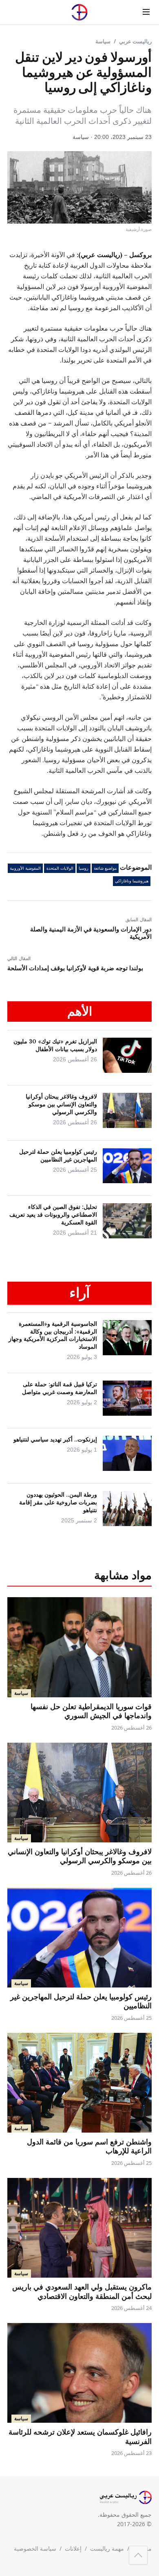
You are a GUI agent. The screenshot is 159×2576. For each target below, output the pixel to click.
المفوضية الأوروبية (25, 868)
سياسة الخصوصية (35, 2548)
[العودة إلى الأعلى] (138, 2555)
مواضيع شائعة (105, 868)
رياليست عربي (135, 41)
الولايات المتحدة (60, 868)
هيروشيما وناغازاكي (132, 881)
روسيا (84, 868)
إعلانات (73, 2548)
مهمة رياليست (107, 2548)
